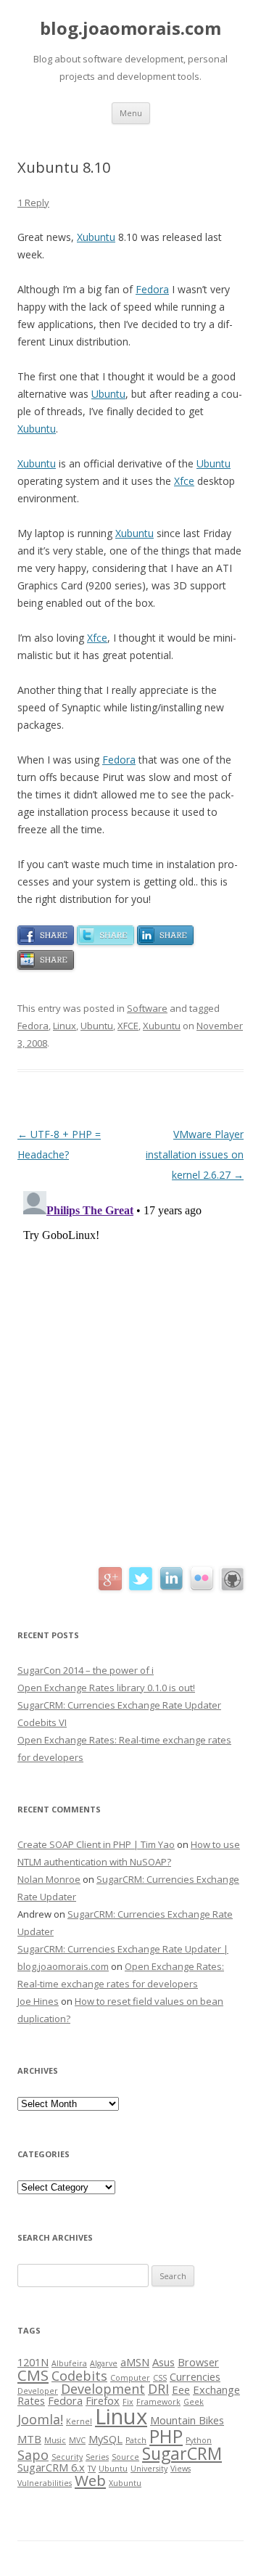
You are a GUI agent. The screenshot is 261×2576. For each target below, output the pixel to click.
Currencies (195, 2376)
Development (103, 2389)
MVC (77, 2440)
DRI (158, 2389)
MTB (29, 2439)
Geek (194, 2402)
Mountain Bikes (187, 2420)
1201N (33, 2362)
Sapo (33, 2455)
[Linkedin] (165, 941)
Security (67, 2457)
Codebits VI (42, 1722)
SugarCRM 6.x (51, 2467)
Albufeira (69, 2363)
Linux (65, 1026)
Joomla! (40, 2419)
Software (147, 1008)
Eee (181, 2389)
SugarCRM (182, 2453)
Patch (136, 2440)
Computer (130, 2378)
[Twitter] (105, 941)
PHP (166, 2436)
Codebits (79, 2376)
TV (92, 2469)
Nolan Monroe (49, 1879)
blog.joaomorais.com (130, 29)
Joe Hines (38, 2001)
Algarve (104, 2363)
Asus (163, 2362)
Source (125, 2457)
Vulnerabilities (45, 2483)
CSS (160, 2378)
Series (97, 2457)
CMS (33, 2375)
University (149, 2469)
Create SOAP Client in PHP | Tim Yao (96, 1844)
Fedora (152, 289)
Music (55, 2440)
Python (199, 2440)
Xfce (184, 481)
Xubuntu (96, 237)
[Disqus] (130, 1367)
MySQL (105, 2439)
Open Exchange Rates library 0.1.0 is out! (106, 1688)
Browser (198, 2362)
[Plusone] (46, 966)
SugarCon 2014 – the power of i (86, 1670)
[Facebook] (46, 941)
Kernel (79, 2421)
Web (90, 2480)
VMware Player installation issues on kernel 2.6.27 (195, 1154)
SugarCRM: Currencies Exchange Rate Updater (119, 1705)
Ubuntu (108, 394)
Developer (38, 2391)
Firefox (103, 2400)
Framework (158, 2402)
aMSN (135, 2362)
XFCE (128, 1026)
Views (181, 2469)
